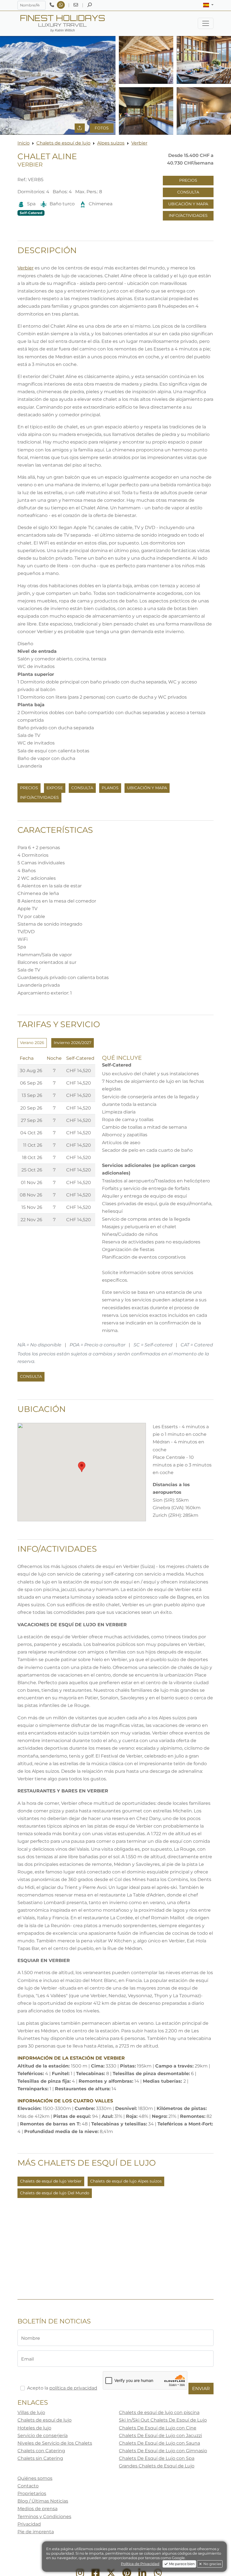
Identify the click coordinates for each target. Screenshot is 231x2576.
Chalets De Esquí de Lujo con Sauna (159, 2443)
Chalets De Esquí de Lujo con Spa (157, 2458)
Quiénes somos (35, 2478)
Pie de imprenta (36, 2532)
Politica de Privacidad (140, 2564)
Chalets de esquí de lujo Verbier (51, 2181)
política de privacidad (73, 2388)
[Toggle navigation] (206, 23)
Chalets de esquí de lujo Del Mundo (55, 2193)
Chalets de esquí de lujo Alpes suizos (126, 2181)
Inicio (24, 143)
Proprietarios (32, 2493)
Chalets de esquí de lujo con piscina (159, 2412)
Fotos (102, 128)
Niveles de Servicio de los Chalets (55, 2443)
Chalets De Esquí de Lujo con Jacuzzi (160, 2436)
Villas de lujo (31, 2412)
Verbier (139, 143)
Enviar (201, 2389)
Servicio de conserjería (43, 2436)
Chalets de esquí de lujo (63, 143)
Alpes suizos (111, 143)
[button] (208, 5)
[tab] (32, 1043)
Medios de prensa (37, 2509)
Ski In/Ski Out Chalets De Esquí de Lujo (163, 2420)
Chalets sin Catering (40, 2458)
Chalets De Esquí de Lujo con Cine (158, 2428)
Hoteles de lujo (34, 2428)
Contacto (28, 2486)
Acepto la (62, 2388)
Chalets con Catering (41, 2451)
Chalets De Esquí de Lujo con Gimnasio (163, 2451)
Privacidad (29, 2524)
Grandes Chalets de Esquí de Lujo (157, 2466)
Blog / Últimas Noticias (43, 2501)
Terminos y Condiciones (44, 2517)
